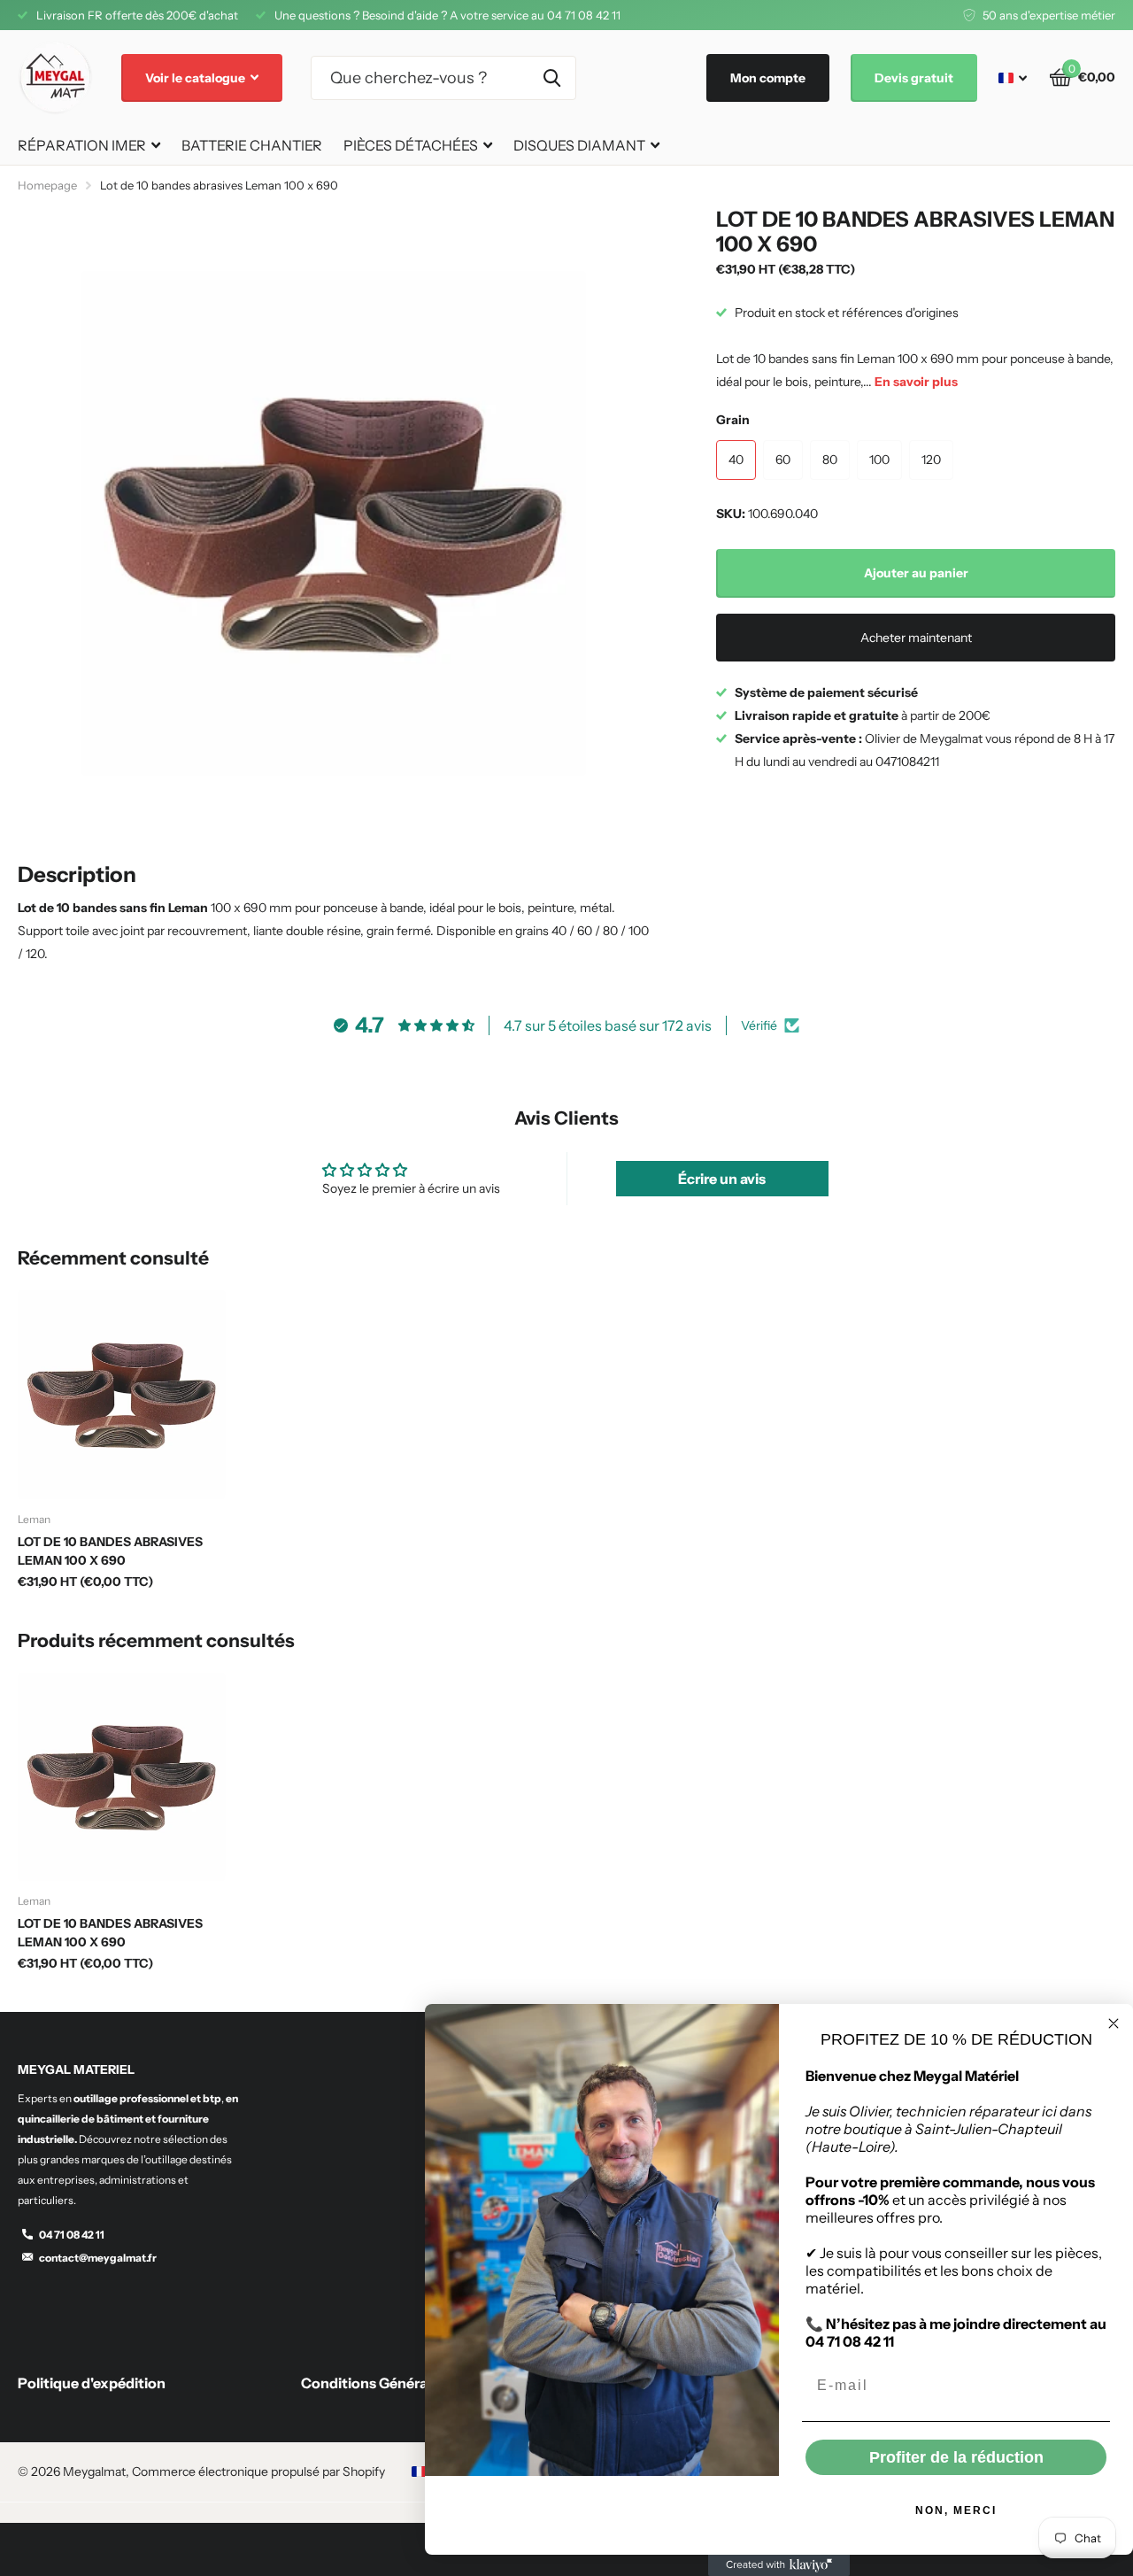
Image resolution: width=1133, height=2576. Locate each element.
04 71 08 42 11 (72, 2235)
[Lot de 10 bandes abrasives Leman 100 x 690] (122, 1394)
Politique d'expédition (92, 2383)
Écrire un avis (722, 1179)
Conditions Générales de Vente (405, 2383)
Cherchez (552, 78)
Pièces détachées (411, 145)
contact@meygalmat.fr (98, 2258)
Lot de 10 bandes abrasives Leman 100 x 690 (110, 1551)
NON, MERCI (956, 2510)
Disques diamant (579, 145)
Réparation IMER (82, 145)
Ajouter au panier (916, 573)
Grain (733, 420)
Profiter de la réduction (956, 2457)
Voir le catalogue (197, 78)
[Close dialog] (1114, 2023)
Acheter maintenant (916, 638)
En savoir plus (916, 382)
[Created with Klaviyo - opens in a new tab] (779, 2565)
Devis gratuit (914, 78)
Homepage (47, 185)
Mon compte (768, 78)
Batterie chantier (252, 145)
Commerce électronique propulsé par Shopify (258, 2472)
